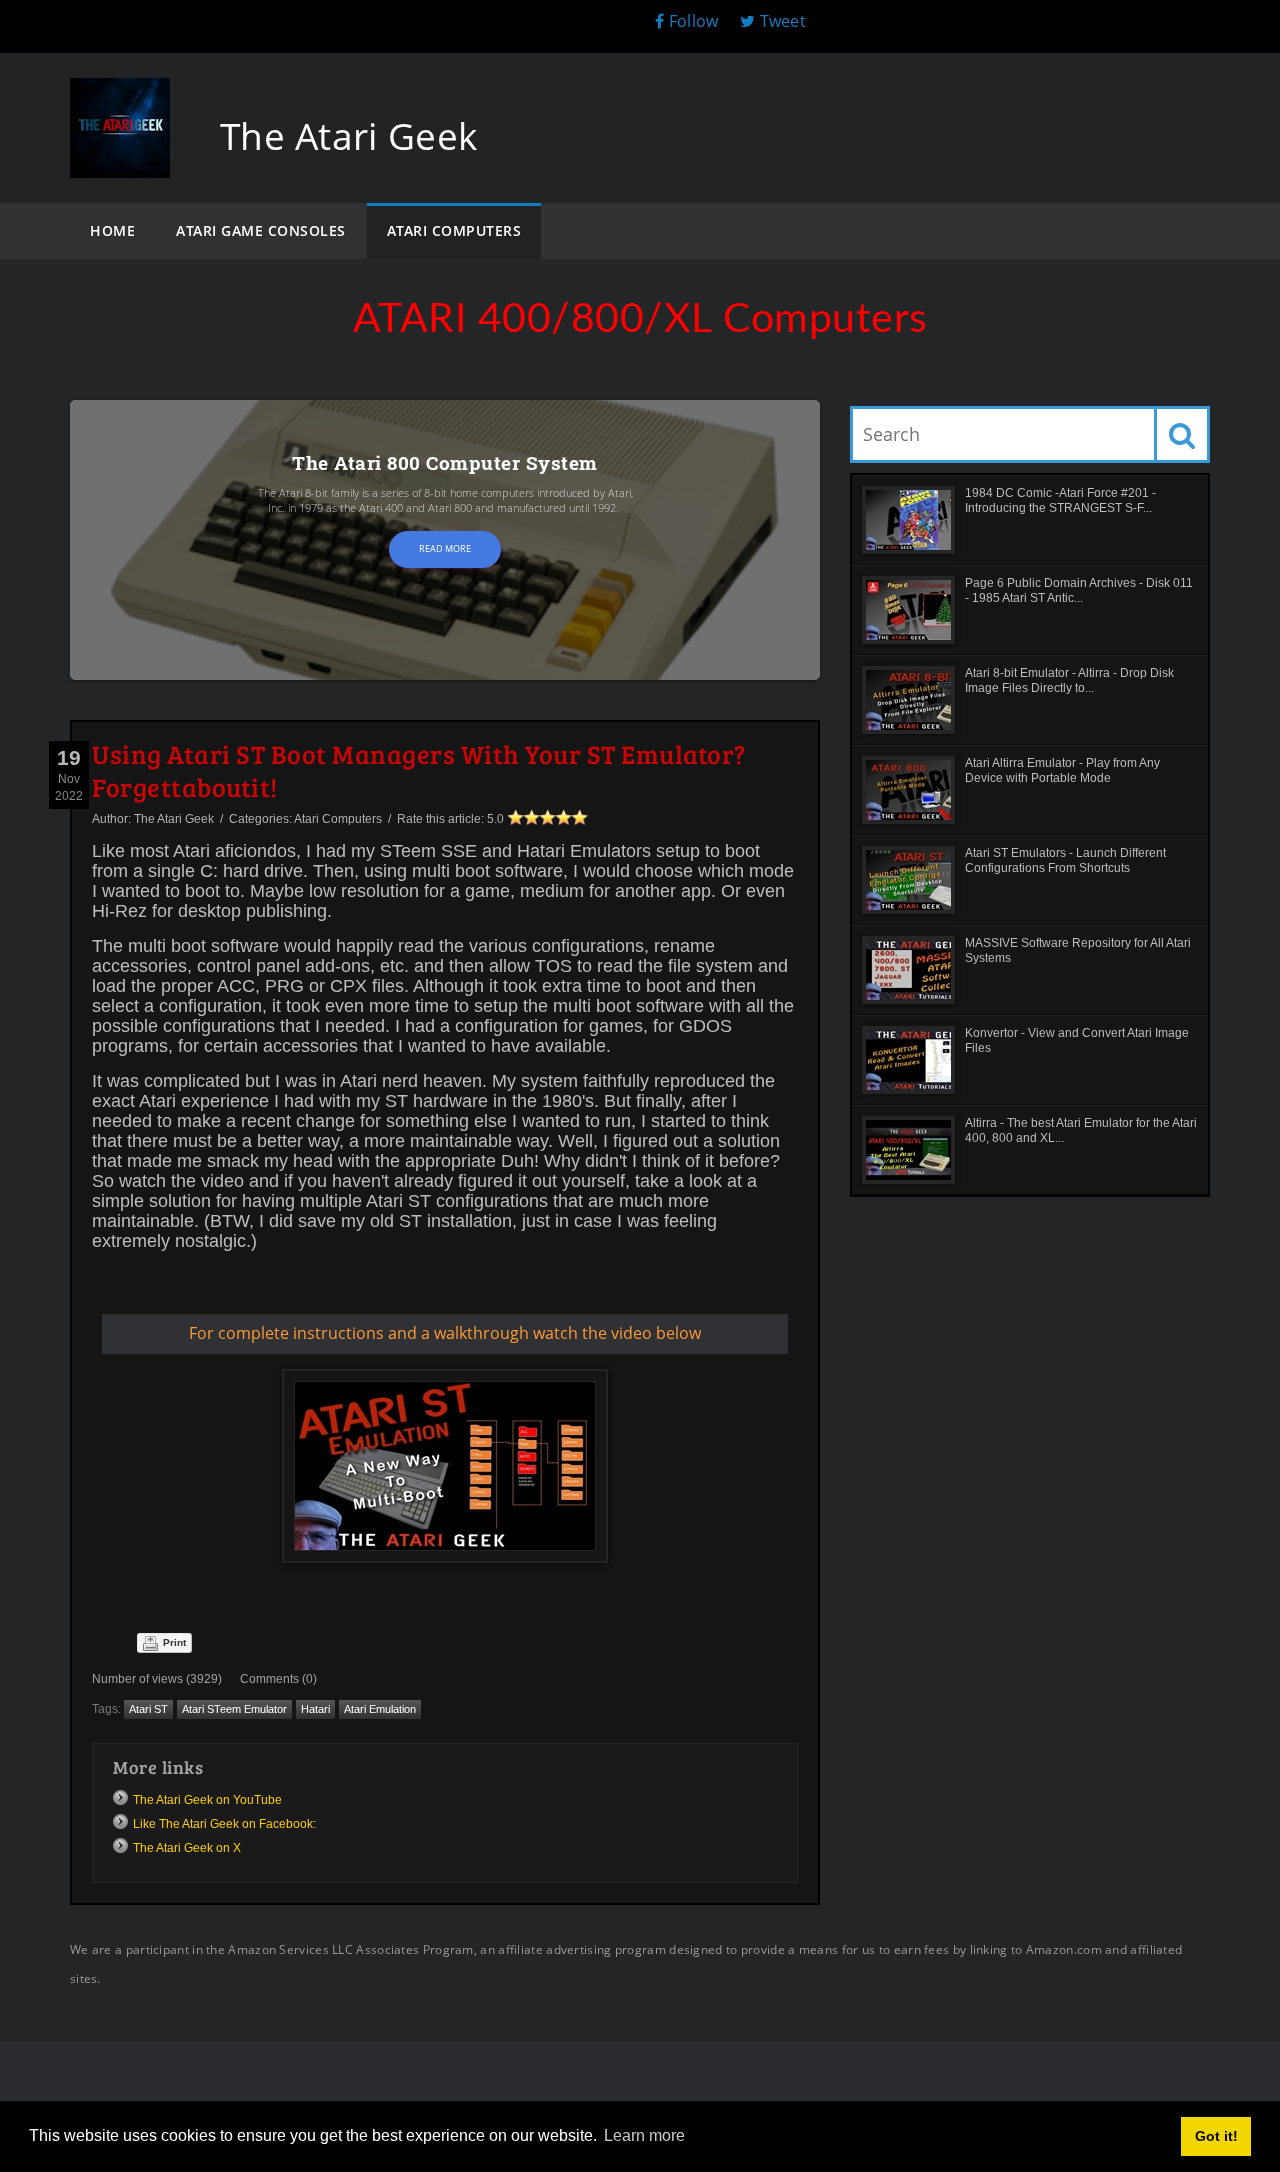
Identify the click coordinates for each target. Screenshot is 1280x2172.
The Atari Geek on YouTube (207, 1800)
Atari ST (148, 1709)
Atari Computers (338, 819)
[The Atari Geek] (120, 97)
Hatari (315, 1709)
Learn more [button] (644, 2135)
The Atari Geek (174, 819)
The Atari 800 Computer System (445, 462)
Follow (693, 21)
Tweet (780, 21)
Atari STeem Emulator (234, 1709)
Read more (445, 548)
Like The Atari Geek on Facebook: (224, 1824)
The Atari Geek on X (187, 1848)
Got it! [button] (1216, 2136)
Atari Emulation (380, 1709)
